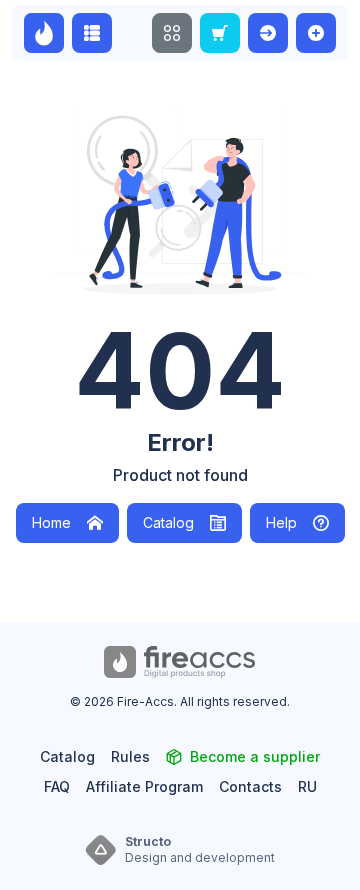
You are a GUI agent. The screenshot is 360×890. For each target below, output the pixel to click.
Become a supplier (255, 756)
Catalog (168, 522)
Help (281, 522)
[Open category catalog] (92, 33)
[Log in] (268, 33)
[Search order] (220, 33)
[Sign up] (316, 33)
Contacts (250, 786)
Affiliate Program (144, 786)
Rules (130, 756)
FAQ (57, 786)
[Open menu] (172, 33)
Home (51, 522)
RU (307, 786)
